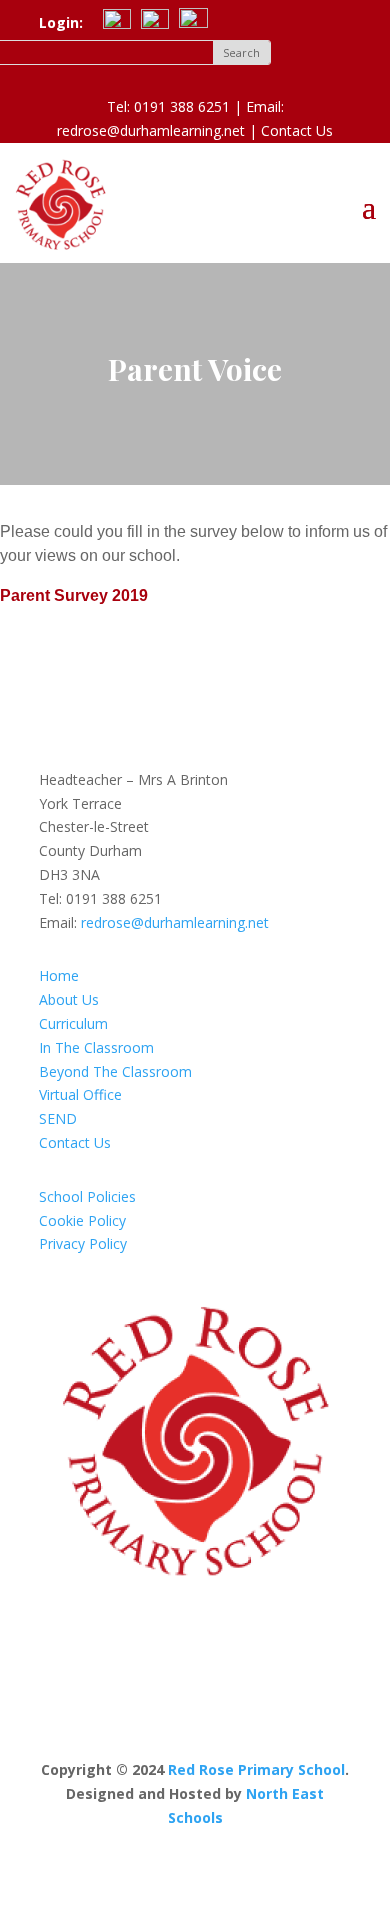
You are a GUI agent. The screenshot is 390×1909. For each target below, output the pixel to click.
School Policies (87, 1196)
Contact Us (297, 130)
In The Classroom (96, 1047)
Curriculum (73, 1023)
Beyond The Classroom (115, 1071)
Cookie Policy (82, 1220)
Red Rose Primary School (256, 1769)
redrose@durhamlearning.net (175, 922)
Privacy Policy (83, 1243)
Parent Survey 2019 (74, 595)
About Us (69, 999)
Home (59, 975)
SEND (58, 1118)
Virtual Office (80, 1094)
